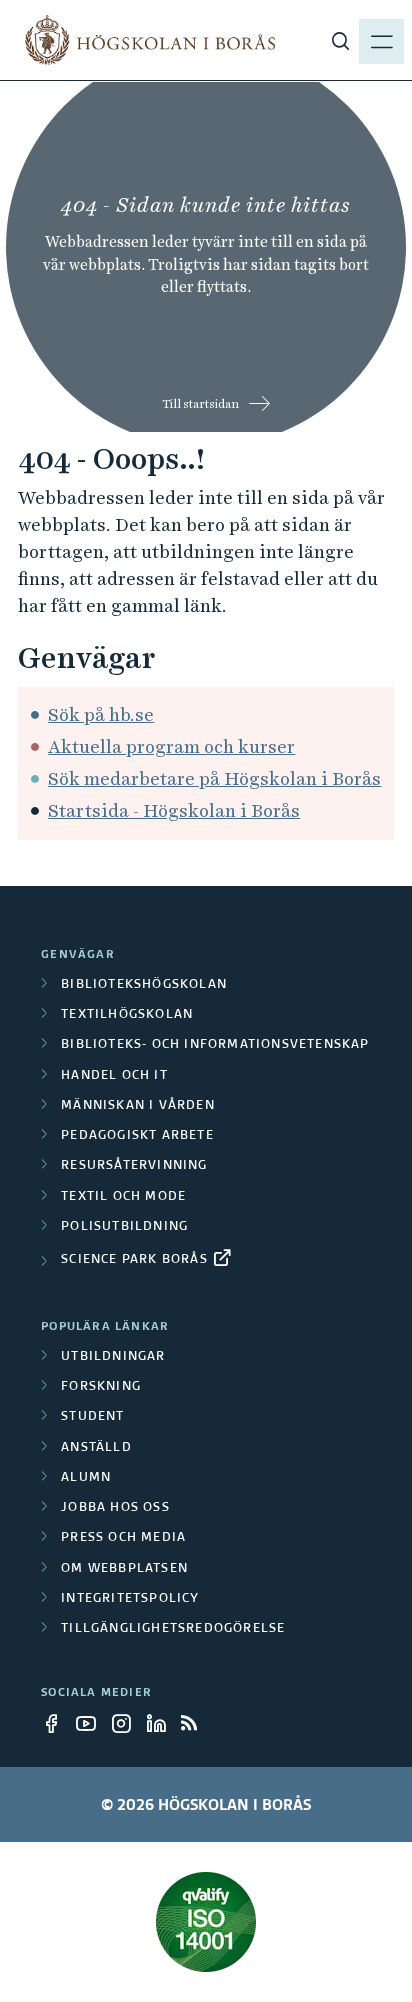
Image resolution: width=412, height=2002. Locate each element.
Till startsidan (200, 404)
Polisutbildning (124, 1227)
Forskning (101, 1387)
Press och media (123, 1538)
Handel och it (114, 1076)
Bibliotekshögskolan (144, 985)
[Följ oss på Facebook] (57, 1723)
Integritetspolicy (130, 1599)
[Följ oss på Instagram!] (127, 1723)
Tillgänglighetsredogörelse (173, 1629)
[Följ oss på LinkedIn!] (162, 1723)
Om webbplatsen (124, 1569)
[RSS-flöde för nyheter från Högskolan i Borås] (197, 1723)
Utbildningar (113, 1357)
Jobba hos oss (115, 1508)
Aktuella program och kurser (171, 746)
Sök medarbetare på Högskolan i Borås (214, 778)
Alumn (86, 1478)
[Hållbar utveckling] (206, 1922)
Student (92, 1417)
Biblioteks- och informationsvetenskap (215, 1045)
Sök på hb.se (101, 714)
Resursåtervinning (134, 1166)
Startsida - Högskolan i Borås (174, 810)
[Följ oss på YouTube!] (92, 1723)
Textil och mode (123, 1197)
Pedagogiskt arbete (137, 1136)
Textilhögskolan (127, 1015)
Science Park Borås (134, 1260)
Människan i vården (138, 1106)
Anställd (96, 1448)
